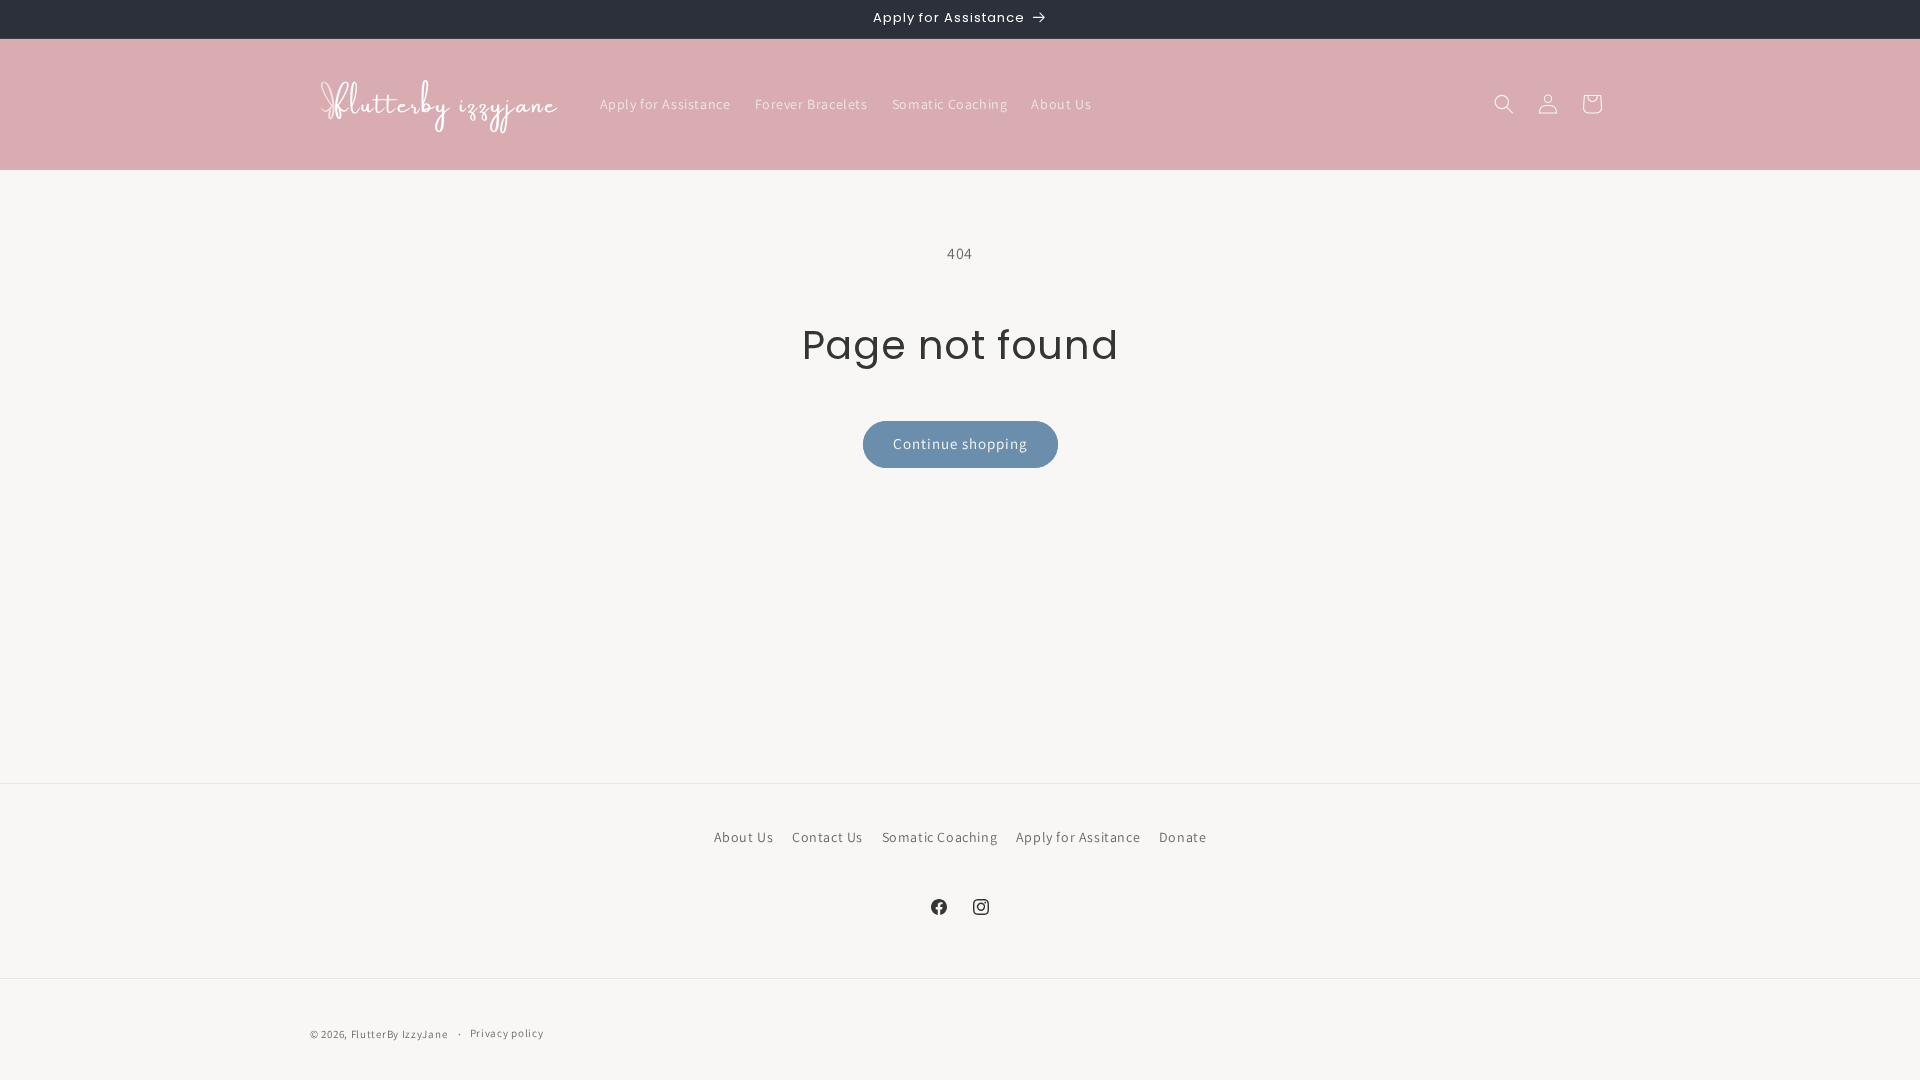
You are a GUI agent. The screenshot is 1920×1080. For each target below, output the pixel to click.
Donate (1183, 837)
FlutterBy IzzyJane (399, 1034)
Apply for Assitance (1078, 837)
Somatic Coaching (940, 837)
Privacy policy (507, 1033)
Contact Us (827, 837)
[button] (1504, 104)
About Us (744, 837)
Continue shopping (960, 443)
